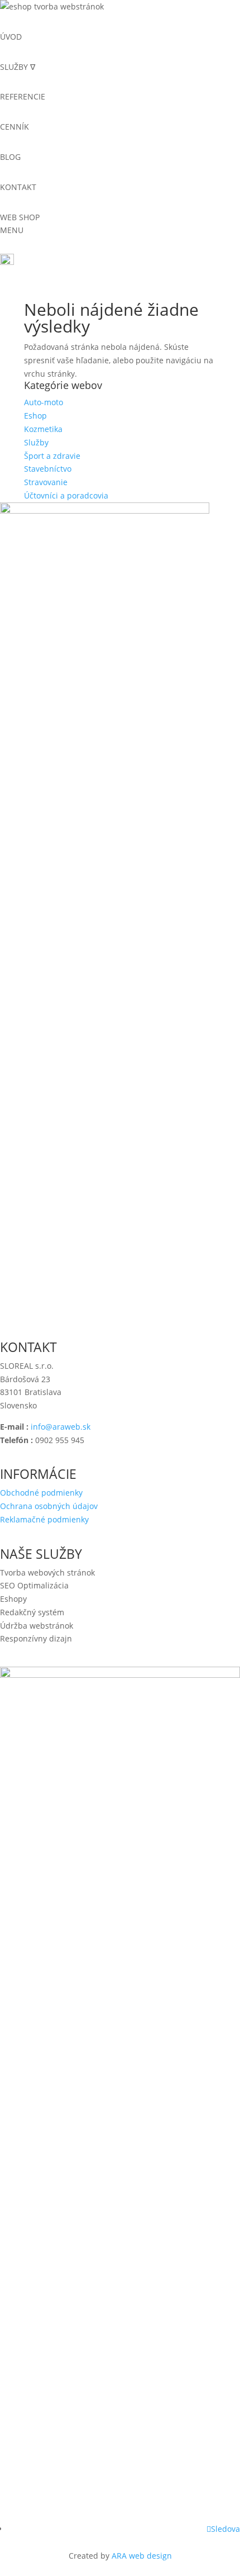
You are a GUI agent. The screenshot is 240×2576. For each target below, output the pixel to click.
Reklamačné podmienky (44, 1519)
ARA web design (142, 2556)
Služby (36, 442)
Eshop (35, 416)
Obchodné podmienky (41, 1493)
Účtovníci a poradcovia (66, 495)
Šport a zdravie (52, 456)
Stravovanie (46, 482)
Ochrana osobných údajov (49, 1506)
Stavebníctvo (48, 469)
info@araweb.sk (61, 1427)
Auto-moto (44, 402)
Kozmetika (43, 429)
